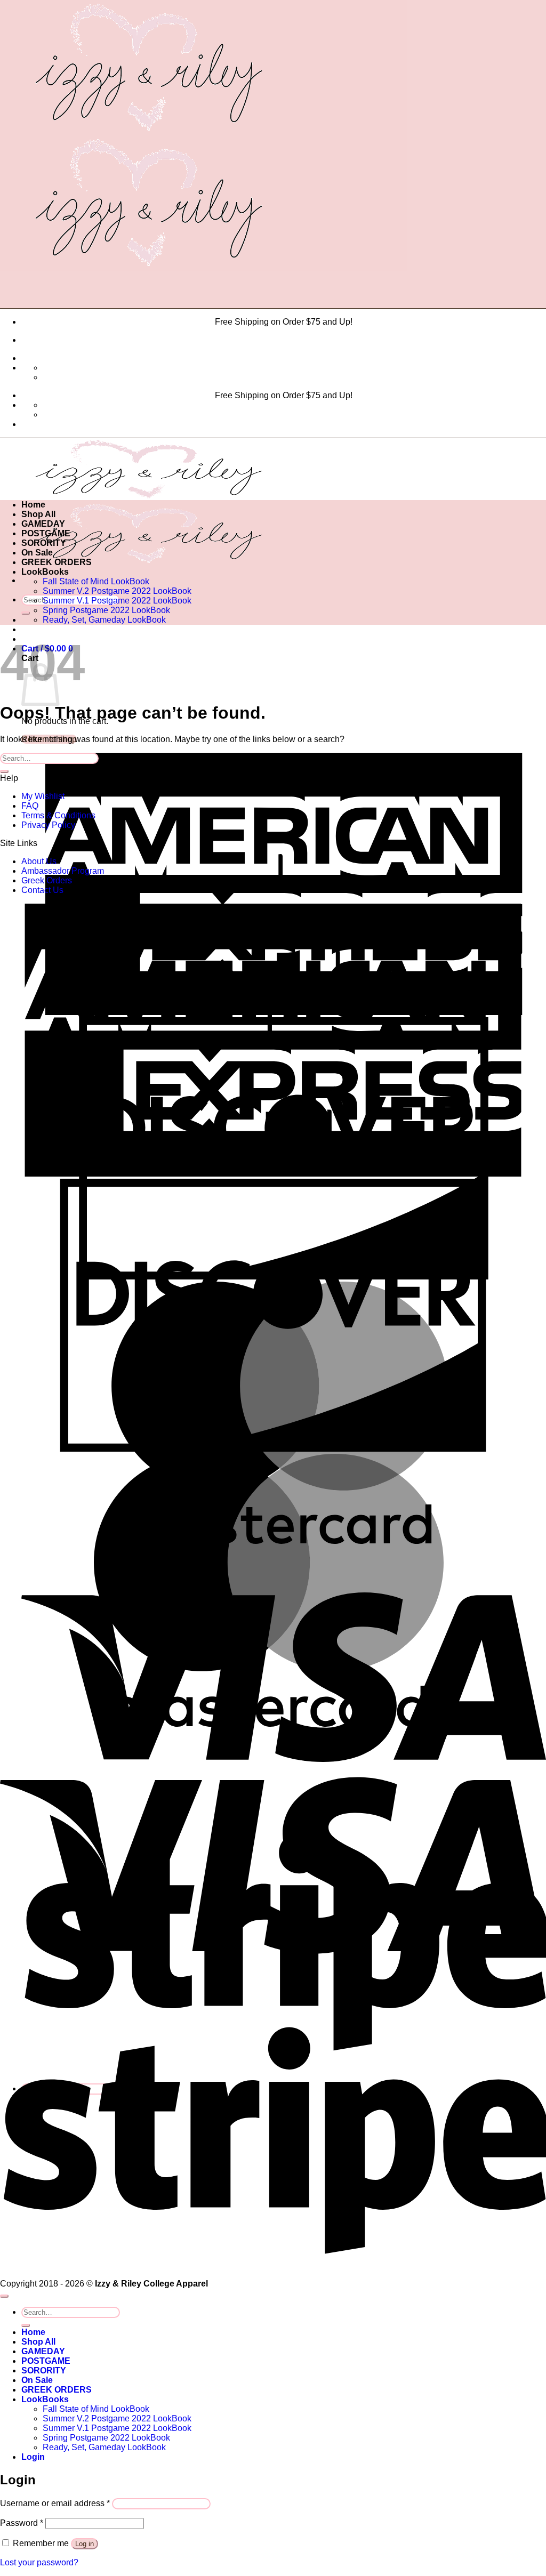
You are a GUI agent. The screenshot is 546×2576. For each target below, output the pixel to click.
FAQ (30, 806)
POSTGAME (46, 533)
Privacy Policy (48, 825)
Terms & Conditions (58, 815)
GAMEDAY (43, 524)
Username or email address (55, 2503)
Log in (85, 2544)
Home (33, 505)
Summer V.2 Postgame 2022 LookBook (117, 591)
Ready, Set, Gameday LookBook (104, 620)
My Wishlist (43, 796)
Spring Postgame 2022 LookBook (106, 610)
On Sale (37, 553)
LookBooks (45, 572)
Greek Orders (47, 880)
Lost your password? (39, 2562)
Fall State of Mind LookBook (96, 581)
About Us (39, 861)
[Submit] (26, 613)
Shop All (38, 514)
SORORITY (44, 543)
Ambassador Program (63, 871)
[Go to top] (4, 2296)
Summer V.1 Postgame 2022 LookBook (117, 601)
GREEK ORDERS (57, 562)
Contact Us (42, 890)
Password (22, 2523)
